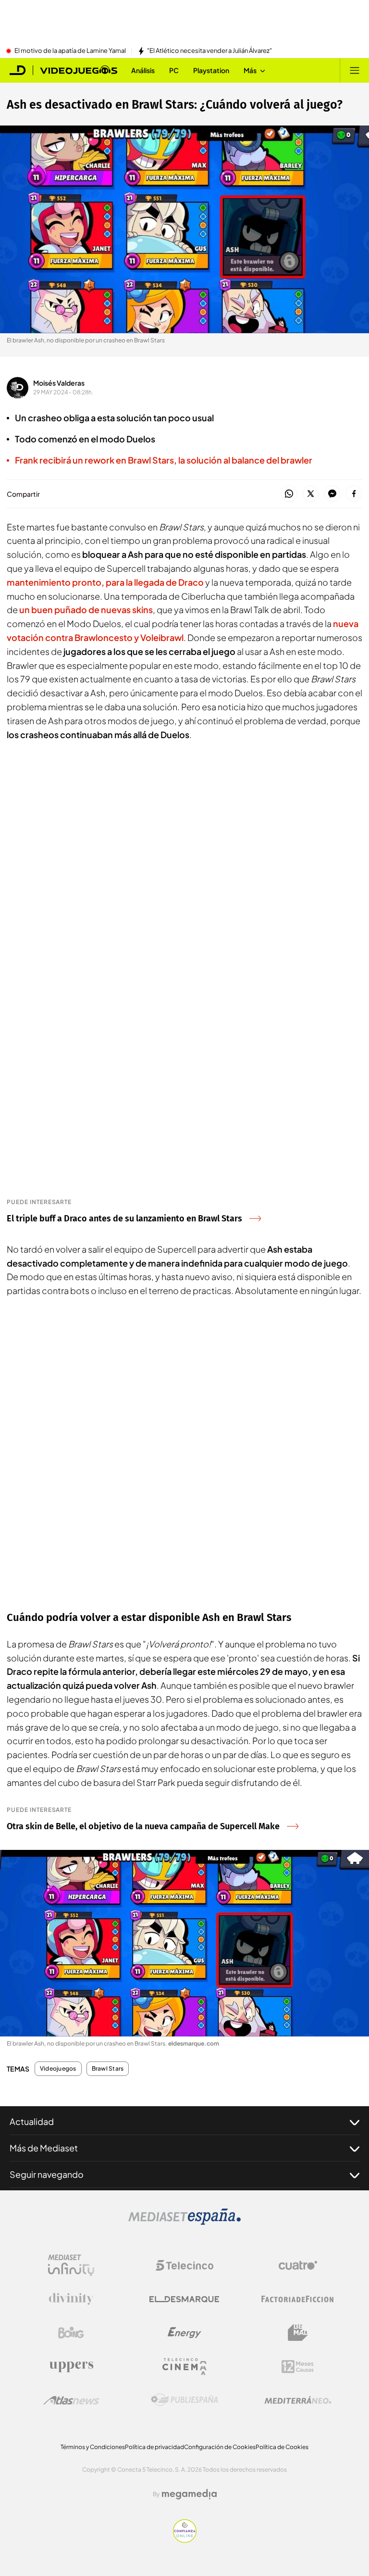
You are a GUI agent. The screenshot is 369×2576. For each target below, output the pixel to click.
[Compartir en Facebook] (354, 494)
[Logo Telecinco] (184, 2265)
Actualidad (32, 2121)
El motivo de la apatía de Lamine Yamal (70, 51)
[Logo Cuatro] (298, 2265)
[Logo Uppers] (71, 2366)
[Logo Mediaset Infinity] (71, 2265)
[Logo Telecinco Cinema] (184, 2367)
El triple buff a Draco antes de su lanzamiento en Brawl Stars (124, 1219)
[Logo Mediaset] (184, 2222)
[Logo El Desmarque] (184, 2299)
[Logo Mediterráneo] (298, 2400)
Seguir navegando (47, 2174)
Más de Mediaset (44, 2148)
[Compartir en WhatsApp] (289, 494)
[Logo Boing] (71, 2333)
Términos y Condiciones (93, 2447)
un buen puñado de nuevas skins (86, 609)
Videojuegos (58, 2069)
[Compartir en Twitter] (311, 494)
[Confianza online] (185, 2540)
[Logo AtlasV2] (71, 2400)
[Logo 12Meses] (298, 2367)
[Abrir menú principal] (355, 70)
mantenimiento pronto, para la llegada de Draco (105, 582)
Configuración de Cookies (220, 2447)
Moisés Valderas (59, 383)
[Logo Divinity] (71, 2299)
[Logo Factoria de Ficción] (298, 2299)
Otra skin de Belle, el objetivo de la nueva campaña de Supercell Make (143, 1826)
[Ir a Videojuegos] (79, 70)
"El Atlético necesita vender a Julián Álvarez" (209, 51)
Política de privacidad (154, 2447)
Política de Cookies (282, 2447)
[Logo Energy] (184, 2333)
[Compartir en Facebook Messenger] (332, 494)
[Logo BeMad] (298, 2333)
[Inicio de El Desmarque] (18, 70)
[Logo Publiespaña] (184, 2400)
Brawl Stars (108, 2069)
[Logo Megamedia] (189, 2494)
